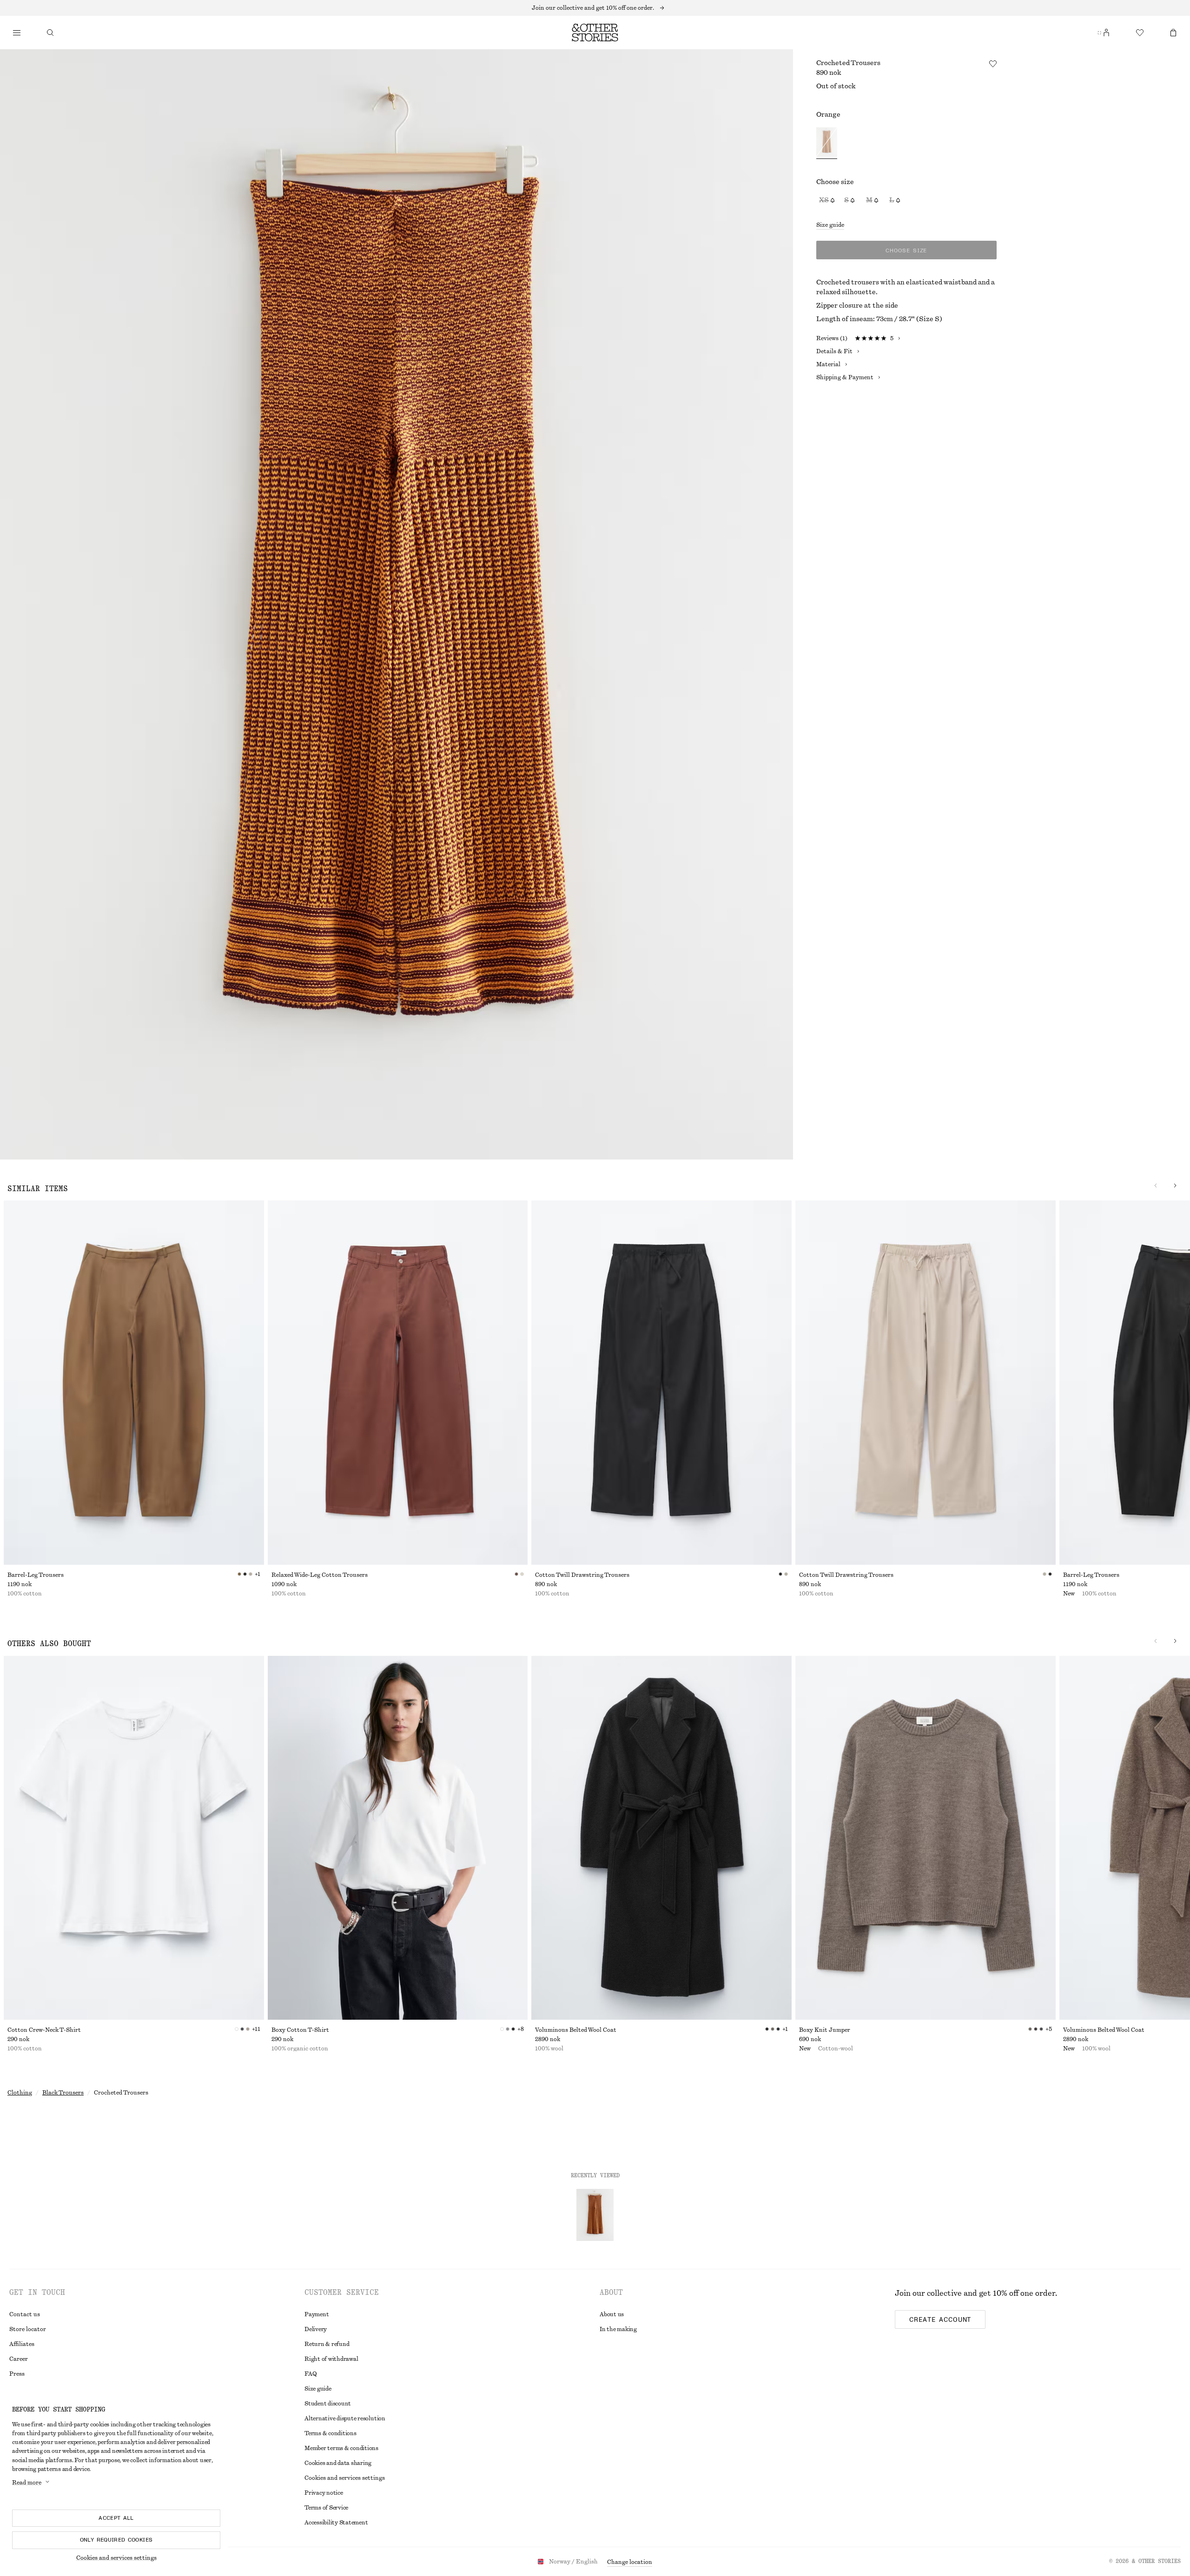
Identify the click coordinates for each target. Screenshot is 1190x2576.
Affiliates (22, 2344)
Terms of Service (326, 2508)
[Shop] (17, 33)
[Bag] (1173, 33)
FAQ (311, 2374)
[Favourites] (1140, 33)
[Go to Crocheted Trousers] (595, 2215)
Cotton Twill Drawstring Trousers (582, 1575)
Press (17, 2374)
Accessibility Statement (336, 2523)
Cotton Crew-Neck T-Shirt (44, 2030)
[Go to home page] (595, 33)
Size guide (830, 225)
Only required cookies (116, 2540)
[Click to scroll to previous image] (1156, 1186)
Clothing (20, 2093)
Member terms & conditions (341, 2448)
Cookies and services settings (116, 2558)
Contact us (25, 2314)
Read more (27, 2483)
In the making (618, 2329)
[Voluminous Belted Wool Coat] (661, 1838)
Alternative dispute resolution (345, 2418)
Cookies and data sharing (338, 2463)
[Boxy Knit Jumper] (926, 1838)
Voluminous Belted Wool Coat (576, 2030)
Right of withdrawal (331, 2359)
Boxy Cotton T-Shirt (300, 2030)
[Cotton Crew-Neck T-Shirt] (134, 1838)
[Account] (1106, 33)
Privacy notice (324, 2493)
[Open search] (50, 33)
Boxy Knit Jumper (825, 2030)
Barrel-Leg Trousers (36, 1575)
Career (19, 2359)
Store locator (28, 2329)
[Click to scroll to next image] (1175, 1186)
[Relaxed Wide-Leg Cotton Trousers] (398, 1383)
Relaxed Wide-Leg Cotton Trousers (320, 1575)
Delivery (316, 2329)
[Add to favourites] (993, 64)
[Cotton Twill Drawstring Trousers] (661, 1383)
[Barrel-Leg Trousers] (134, 1383)
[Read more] (595, 8)
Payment (317, 2314)
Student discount (328, 2404)
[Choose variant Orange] (827, 143)
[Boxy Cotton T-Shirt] (398, 1838)
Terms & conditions (331, 2433)
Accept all (116, 2518)
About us (612, 2314)
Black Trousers (63, 2093)
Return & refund (327, 2344)
